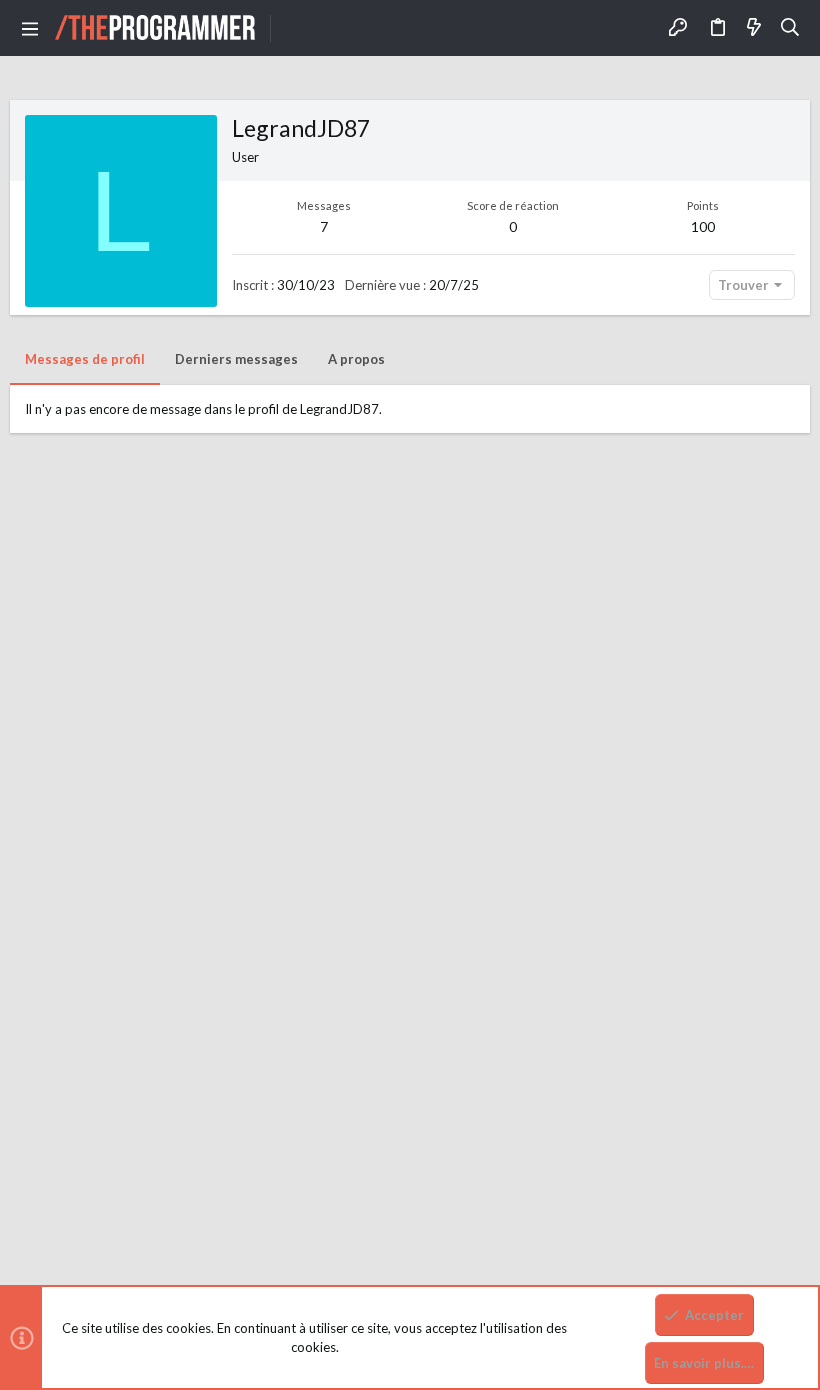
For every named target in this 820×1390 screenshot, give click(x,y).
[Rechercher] (790, 28)
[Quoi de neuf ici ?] (754, 28)
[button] (30, 28)
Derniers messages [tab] (236, 359)
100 (703, 226)
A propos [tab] (356, 359)
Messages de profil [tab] (85, 359)
